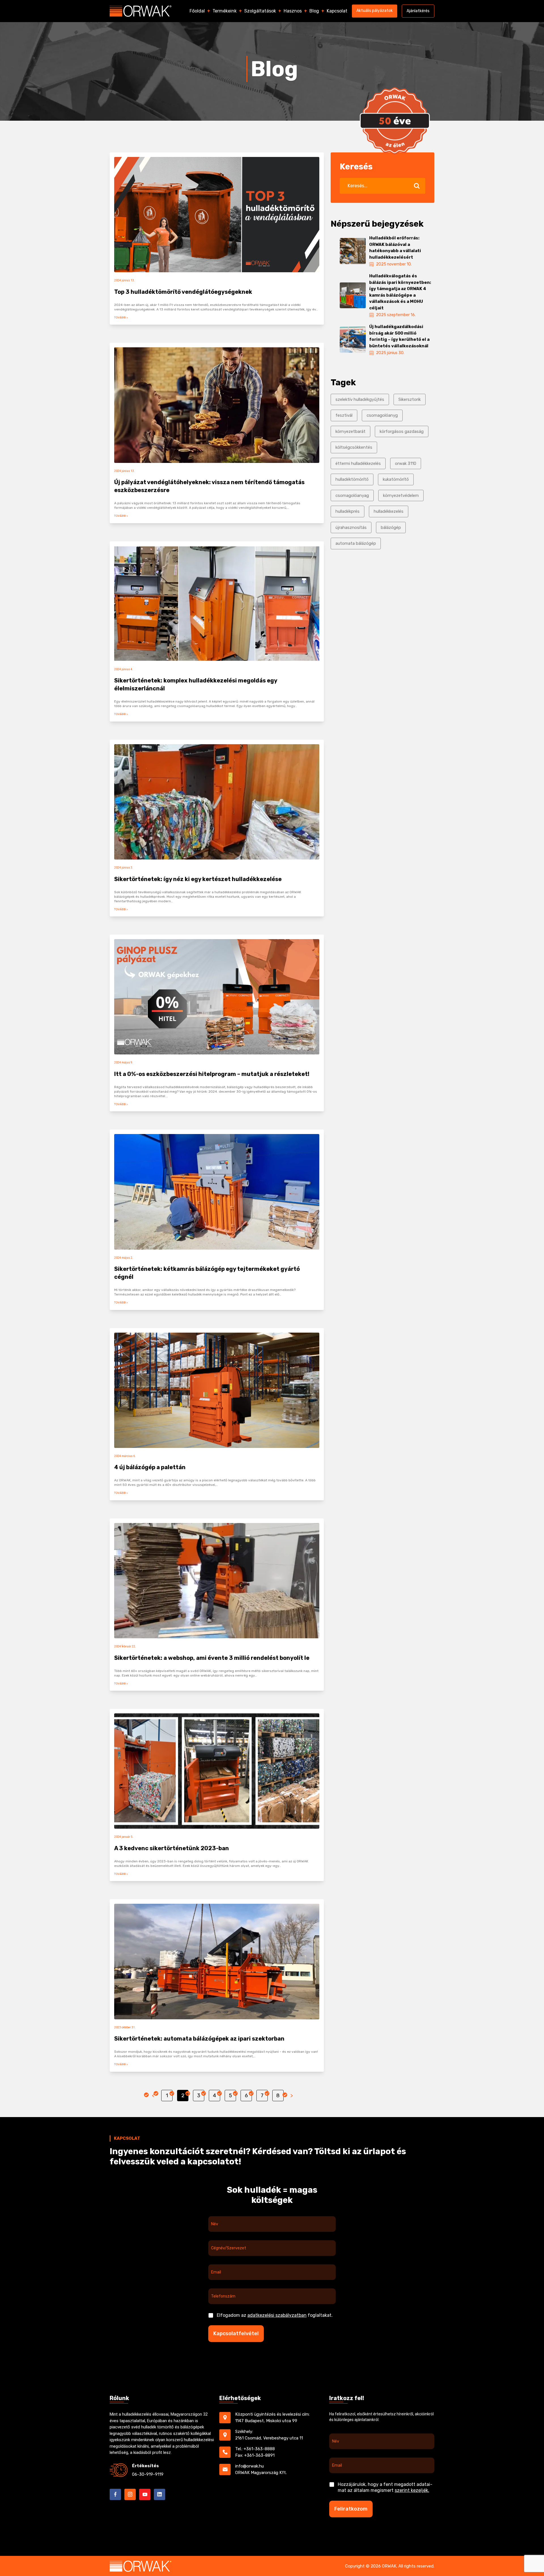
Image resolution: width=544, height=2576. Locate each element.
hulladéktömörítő (352, 479)
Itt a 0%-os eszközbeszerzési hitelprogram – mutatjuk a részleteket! (212, 1074)
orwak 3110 (406, 463)
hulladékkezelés (389, 511)
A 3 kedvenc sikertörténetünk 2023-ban (172, 1848)
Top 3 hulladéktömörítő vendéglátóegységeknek (183, 292)
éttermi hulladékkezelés (358, 463)
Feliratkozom (351, 2509)
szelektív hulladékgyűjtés (360, 399)
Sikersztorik (410, 399)
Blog (314, 11)
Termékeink (225, 11)
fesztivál (344, 415)
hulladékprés (348, 511)
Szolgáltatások (260, 11)
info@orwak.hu (249, 2466)
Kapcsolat (337, 11)
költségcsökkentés (354, 447)
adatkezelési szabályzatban (277, 2315)
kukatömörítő (396, 479)
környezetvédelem (401, 495)
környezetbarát (350, 431)
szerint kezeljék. (412, 2490)
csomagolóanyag (352, 495)
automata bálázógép (356, 543)
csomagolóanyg (382, 415)
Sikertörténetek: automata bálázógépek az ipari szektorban (199, 2039)
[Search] (417, 186)
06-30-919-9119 (148, 2474)
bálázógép (391, 527)
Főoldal (197, 11)
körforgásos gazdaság (402, 431)
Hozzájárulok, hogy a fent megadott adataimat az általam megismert (385, 2487)
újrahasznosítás (351, 527)
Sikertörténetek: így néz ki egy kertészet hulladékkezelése (198, 879)
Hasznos (293, 11)
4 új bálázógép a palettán (150, 1467)
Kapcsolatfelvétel (236, 2333)
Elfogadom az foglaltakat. (275, 2315)
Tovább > (121, 317)
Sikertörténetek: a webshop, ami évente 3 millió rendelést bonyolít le (212, 1658)
